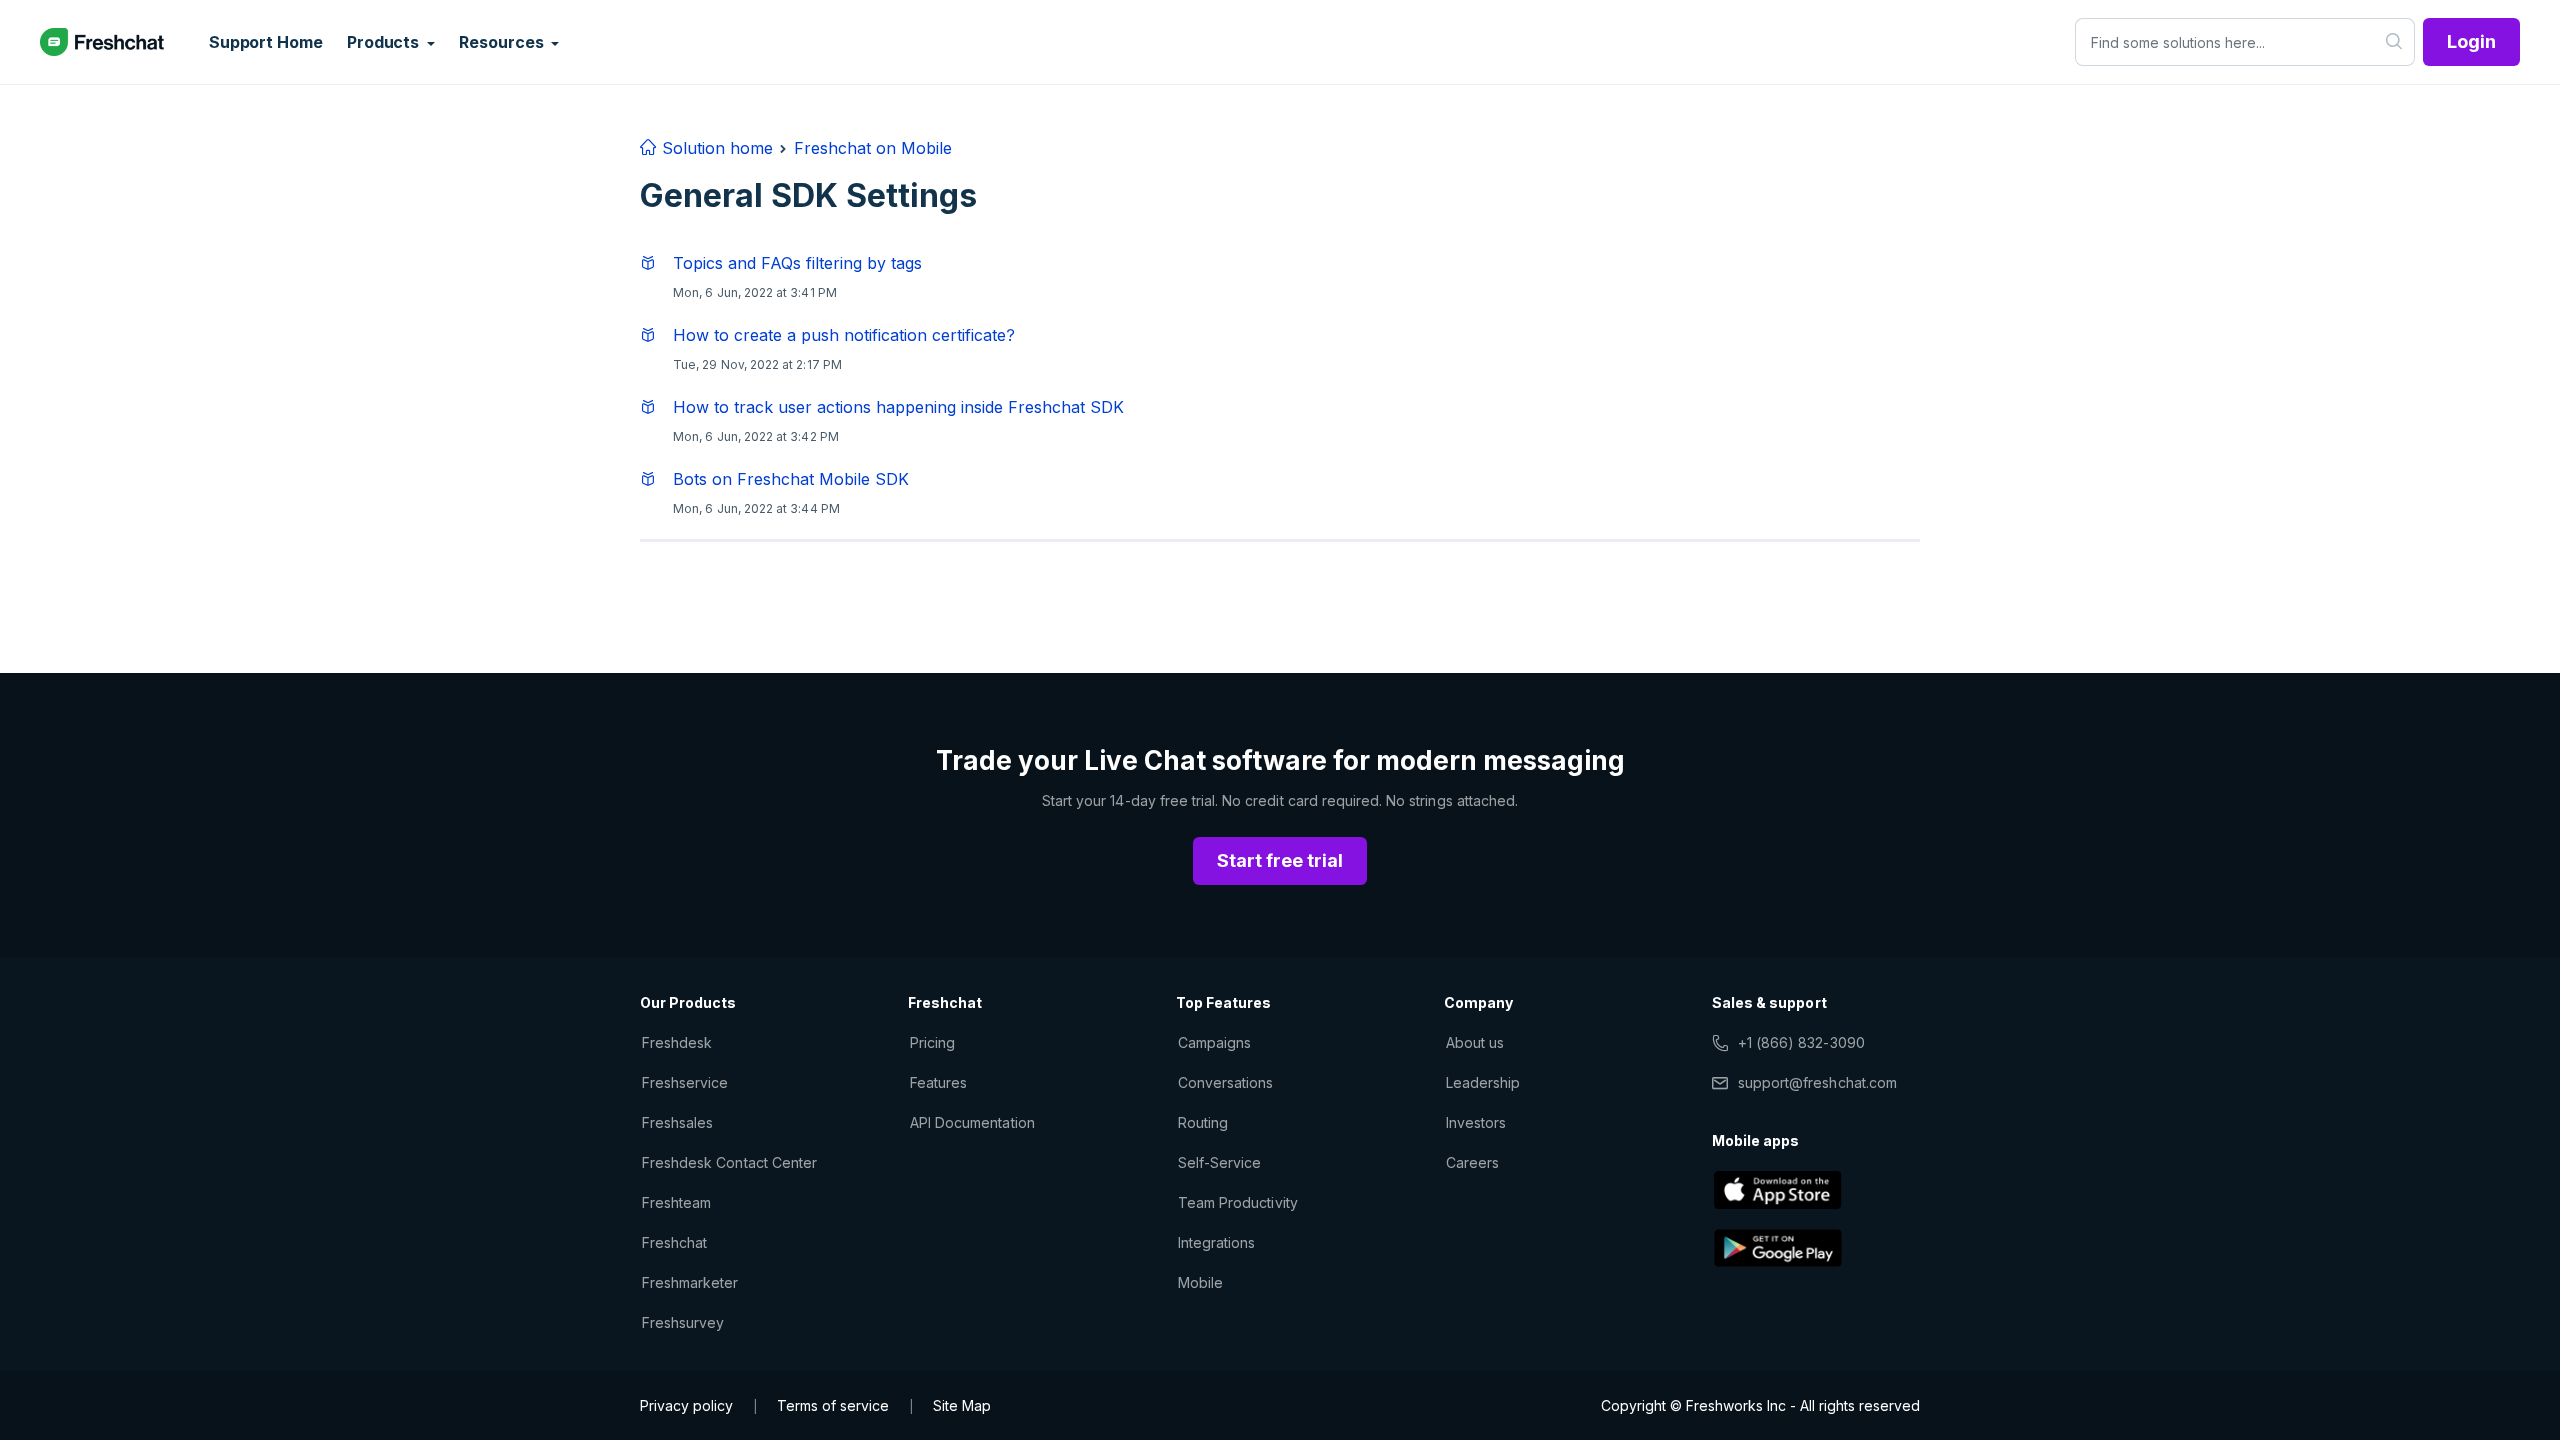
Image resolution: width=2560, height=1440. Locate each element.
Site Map (962, 1405)
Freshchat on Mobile (873, 148)
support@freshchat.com (1817, 1082)
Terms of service (833, 1405)
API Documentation (972, 1122)
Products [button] (385, 42)
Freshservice (685, 1082)
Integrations (1216, 1242)
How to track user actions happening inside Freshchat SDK (898, 407)
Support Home (266, 42)
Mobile (1200, 1282)
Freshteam (676, 1202)
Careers (1472, 1162)
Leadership (1483, 1082)
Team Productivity (1238, 1202)
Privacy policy (686, 1405)
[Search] (2394, 42)
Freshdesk (677, 1042)
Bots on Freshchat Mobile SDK (791, 479)
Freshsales (677, 1122)
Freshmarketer (690, 1282)
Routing (1203, 1122)
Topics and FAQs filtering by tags (797, 263)
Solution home (715, 148)
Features (938, 1082)
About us (1475, 1042)
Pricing (932, 1042)
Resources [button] (503, 42)
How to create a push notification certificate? (844, 335)
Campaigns (1214, 1042)
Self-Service (1219, 1162)
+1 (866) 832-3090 (1801, 1042)
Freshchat (674, 1242)
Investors (1476, 1122)
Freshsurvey (683, 1322)
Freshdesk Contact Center (729, 1162)
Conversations (1226, 1082)
